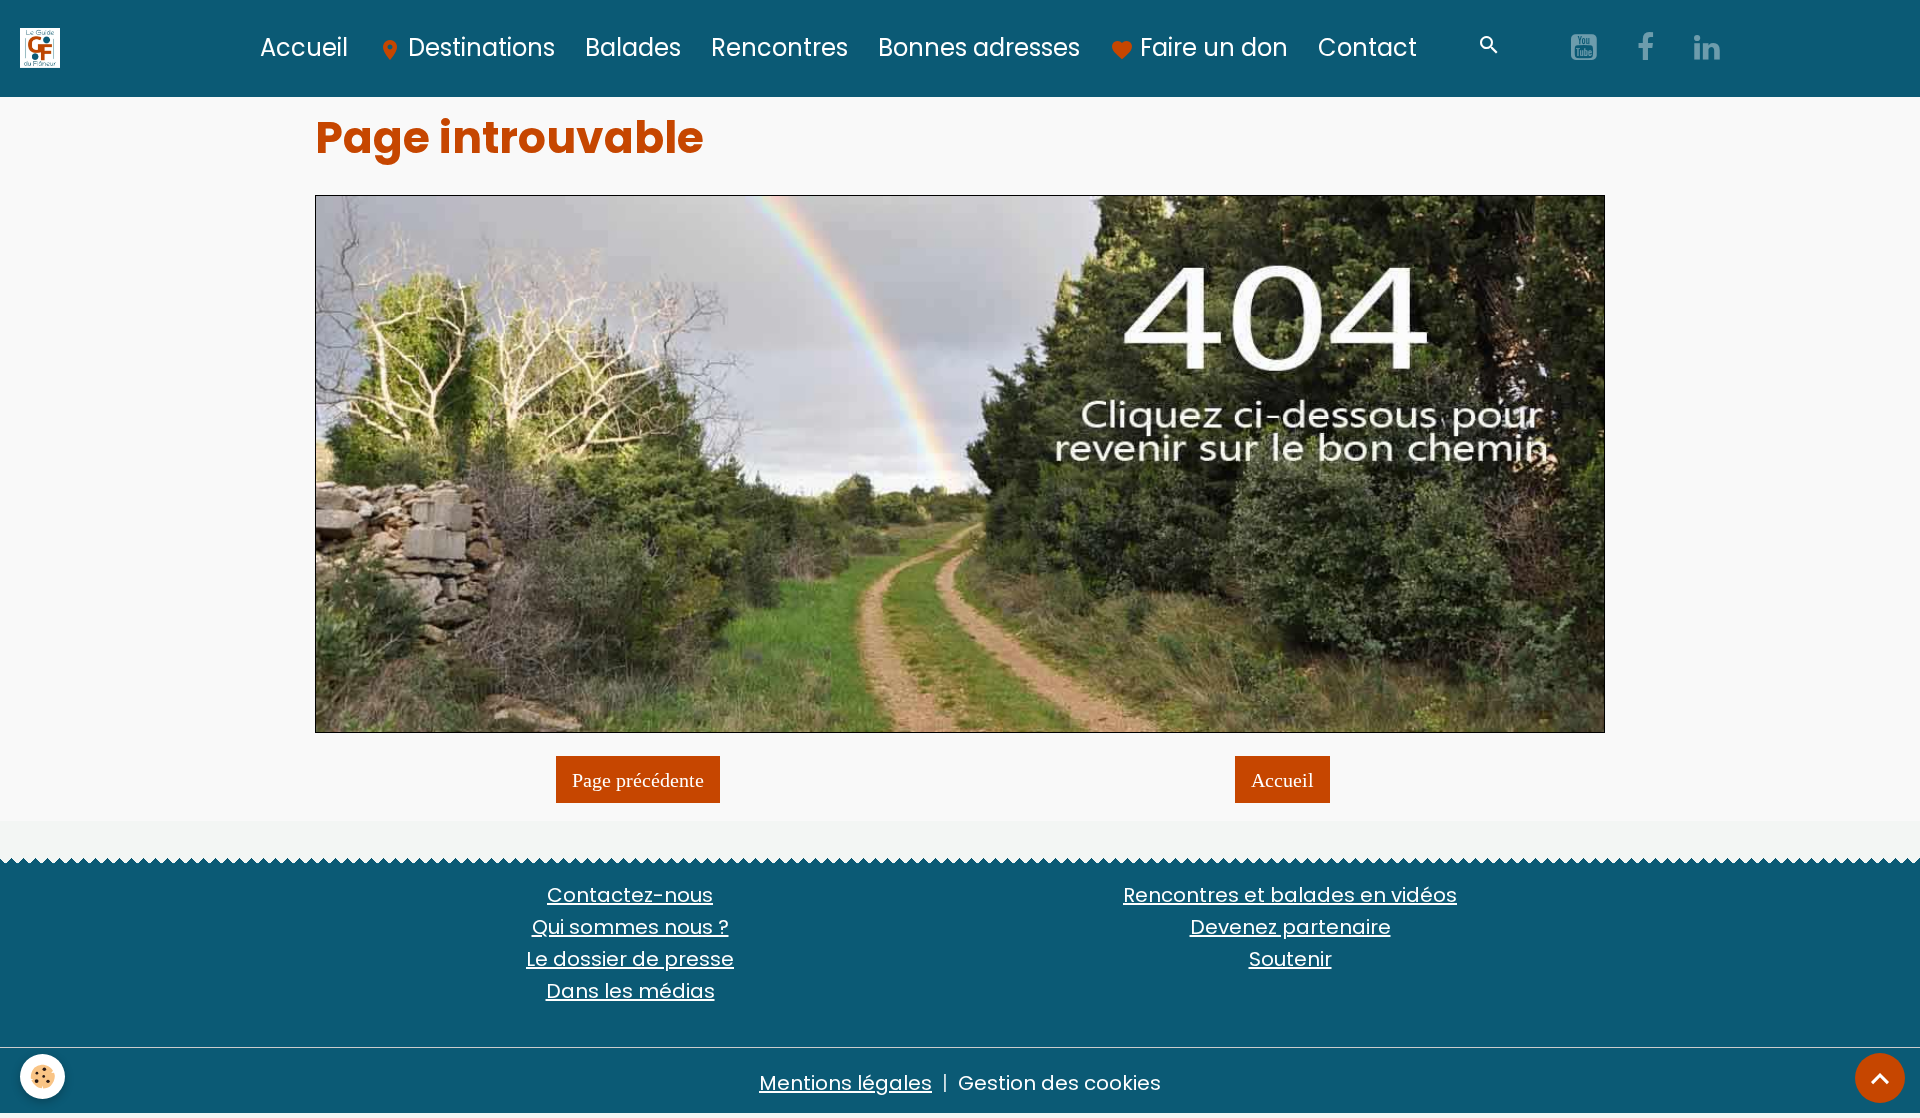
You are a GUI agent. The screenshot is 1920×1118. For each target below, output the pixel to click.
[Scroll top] (1880, 1078)
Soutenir (1290, 959)
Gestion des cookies (1059, 1083)
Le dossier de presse (630, 959)
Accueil (304, 47)
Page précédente (638, 780)
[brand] (45, 48)
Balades (633, 47)
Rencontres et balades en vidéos (1290, 895)
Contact (1367, 47)
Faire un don (1211, 47)
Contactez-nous (630, 895)
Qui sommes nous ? (630, 927)
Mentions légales (845, 1083)
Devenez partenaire (1290, 927)
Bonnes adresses (979, 47)
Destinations (478, 47)
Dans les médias (630, 991)
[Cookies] (42, 1076)
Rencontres (779, 47)
